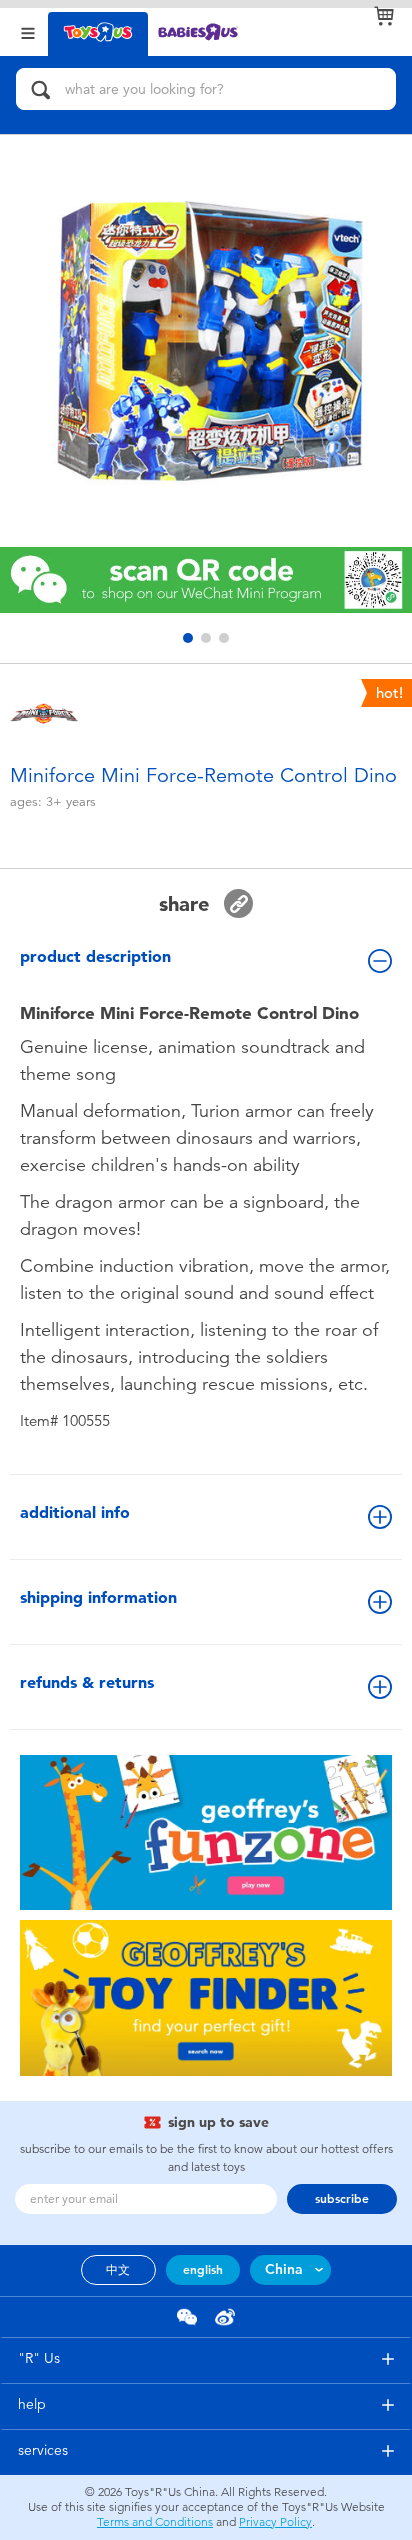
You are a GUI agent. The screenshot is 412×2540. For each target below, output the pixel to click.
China (284, 2269)
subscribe (342, 2199)
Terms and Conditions (155, 2522)
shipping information (98, 1597)
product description (95, 956)
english (203, 2270)
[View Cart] (384, 16)
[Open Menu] (28, 31)
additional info (75, 1512)
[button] (188, 638)
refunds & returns (87, 1682)
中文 (118, 2270)
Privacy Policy (275, 2522)
